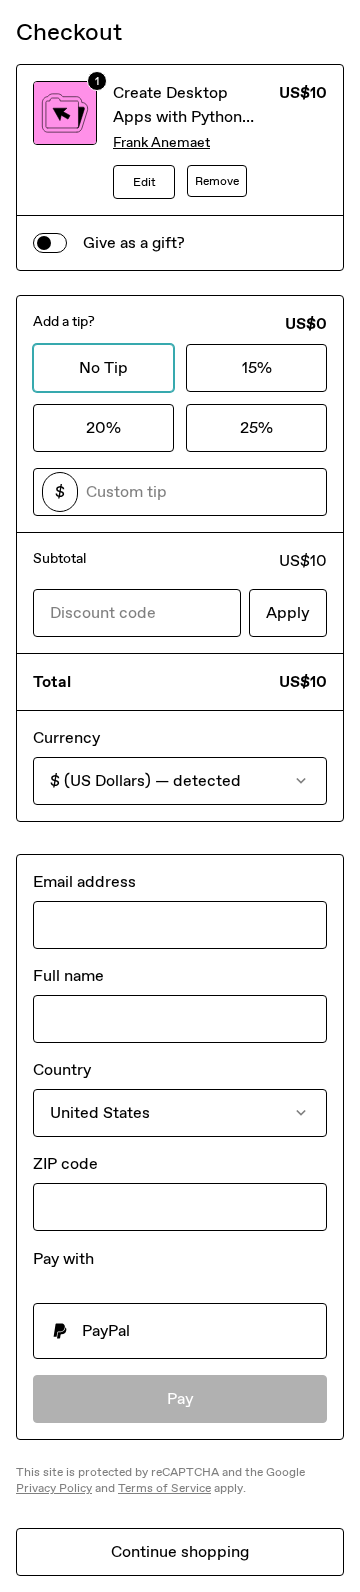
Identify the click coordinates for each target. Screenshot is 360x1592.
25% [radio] (256, 427)
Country (62, 1069)
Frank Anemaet (161, 142)
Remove (217, 181)
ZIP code (65, 1163)
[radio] (180, 1331)
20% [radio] (103, 427)
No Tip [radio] (103, 367)
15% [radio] (257, 367)
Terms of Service (164, 1488)
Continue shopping (180, 1551)
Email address (84, 881)
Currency (66, 737)
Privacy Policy (54, 1488)
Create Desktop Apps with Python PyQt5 (177, 116)
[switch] (50, 243)
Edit (144, 182)
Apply (288, 612)
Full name (68, 975)
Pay (180, 1398)
